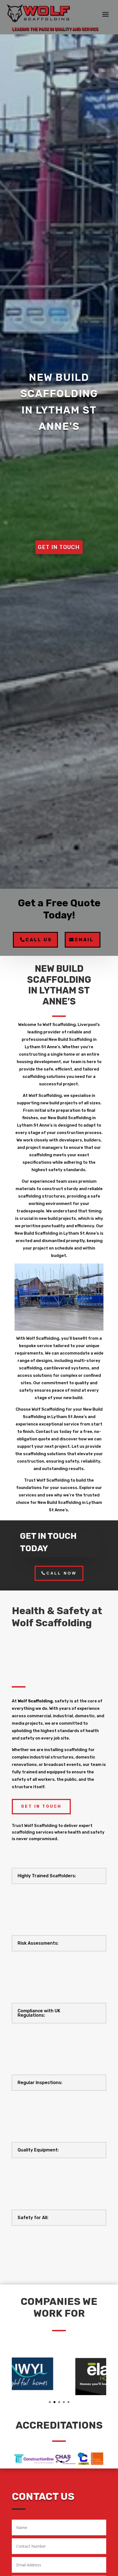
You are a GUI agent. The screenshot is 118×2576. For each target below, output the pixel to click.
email (84, 940)
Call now (61, 1573)
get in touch (59, 547)
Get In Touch (41, 1806)
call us (39, 940)
